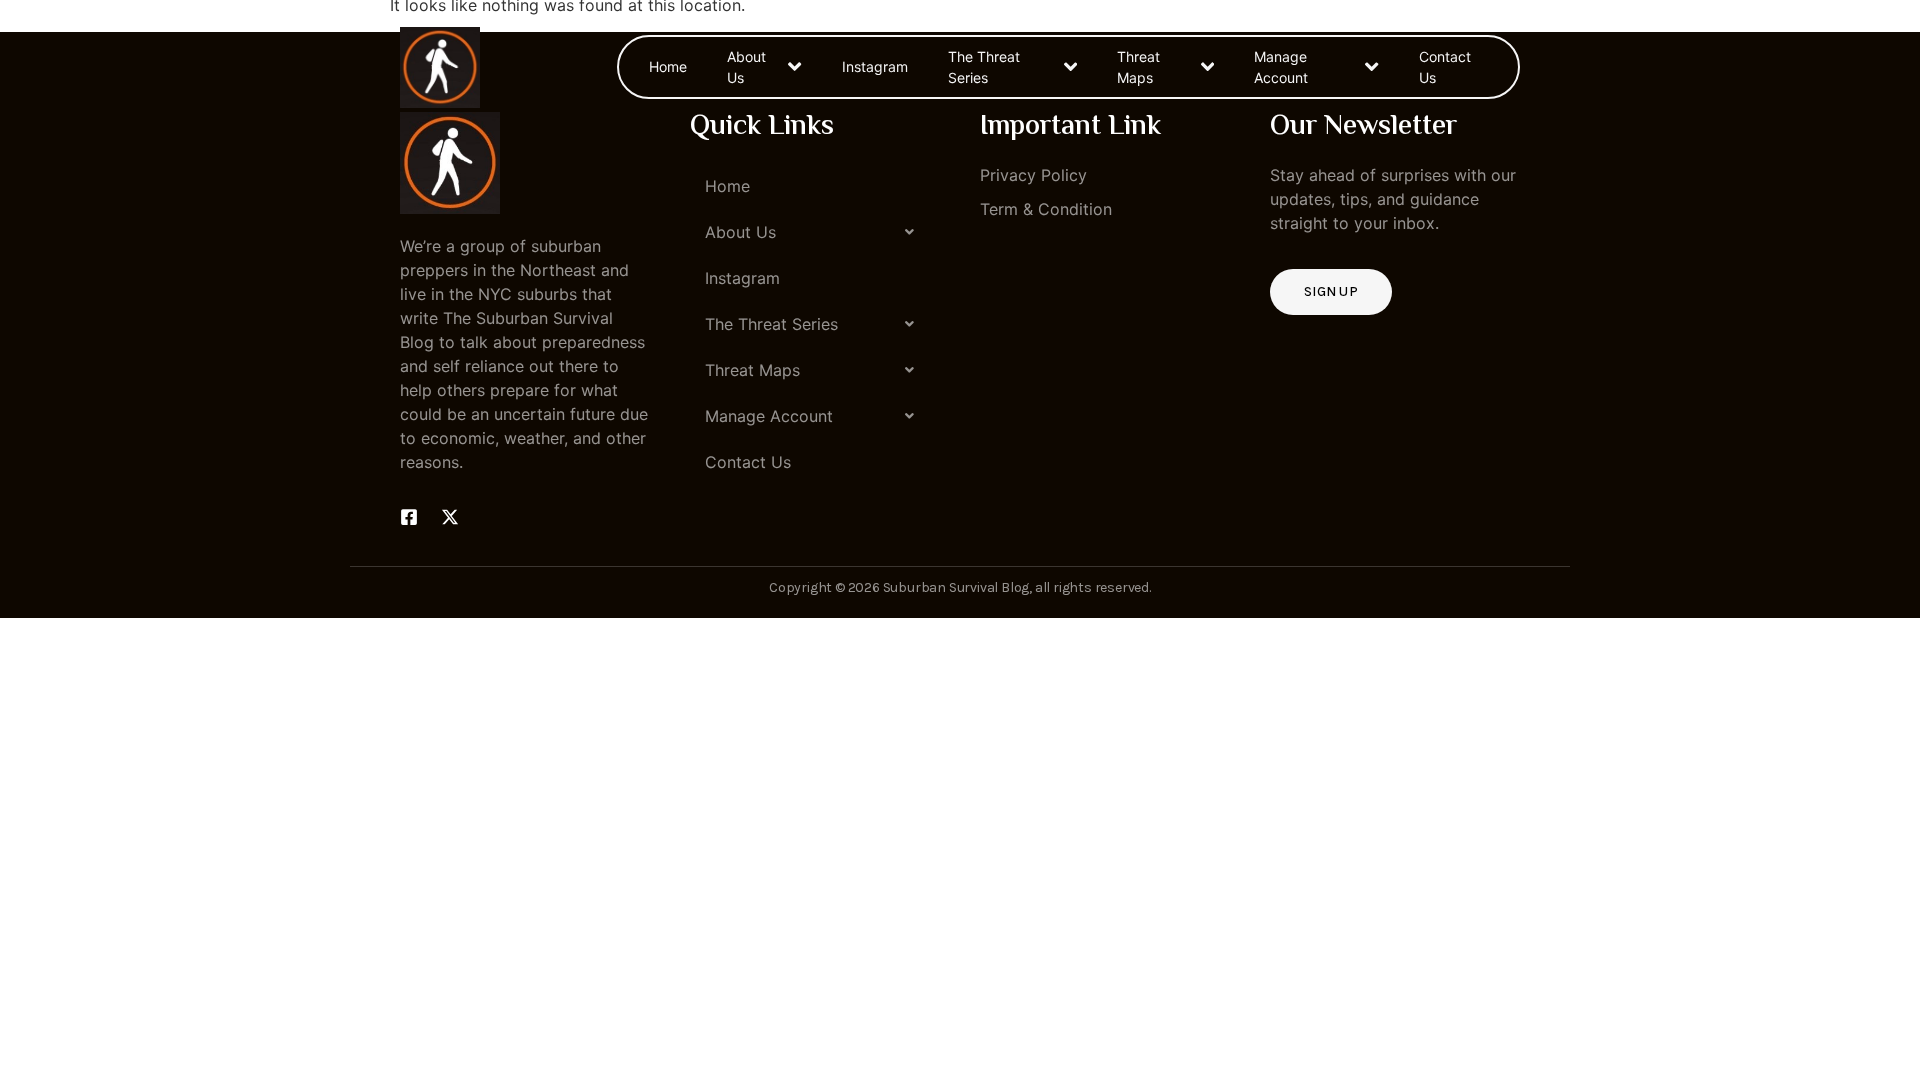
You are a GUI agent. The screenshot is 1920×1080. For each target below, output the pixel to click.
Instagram (875, 66)
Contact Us (1445, 67)
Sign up (1331, 291)
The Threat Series (984, 67)
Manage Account (1281, 67)
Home (668, 66)
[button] (815, 232)
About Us (746, 67)
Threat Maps (1138, 67)
